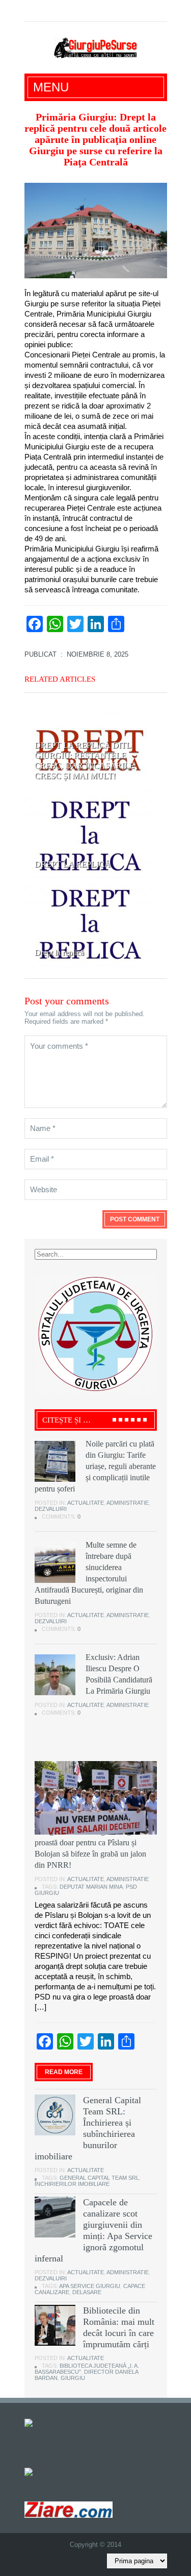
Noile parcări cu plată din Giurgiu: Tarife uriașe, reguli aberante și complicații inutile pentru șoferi (95, 1466)
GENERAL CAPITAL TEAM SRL (99, 2178)
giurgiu (73, 2378)
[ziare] (36, 2472)
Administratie (128, 1503)
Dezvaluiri (51, 1509)
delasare (87, 2292)
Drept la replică (59, 953)
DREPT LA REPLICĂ (73, 864)
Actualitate (86, 1503)
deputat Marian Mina (91, 1887)
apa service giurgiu (90, 2286)
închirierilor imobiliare (72, 2184)
